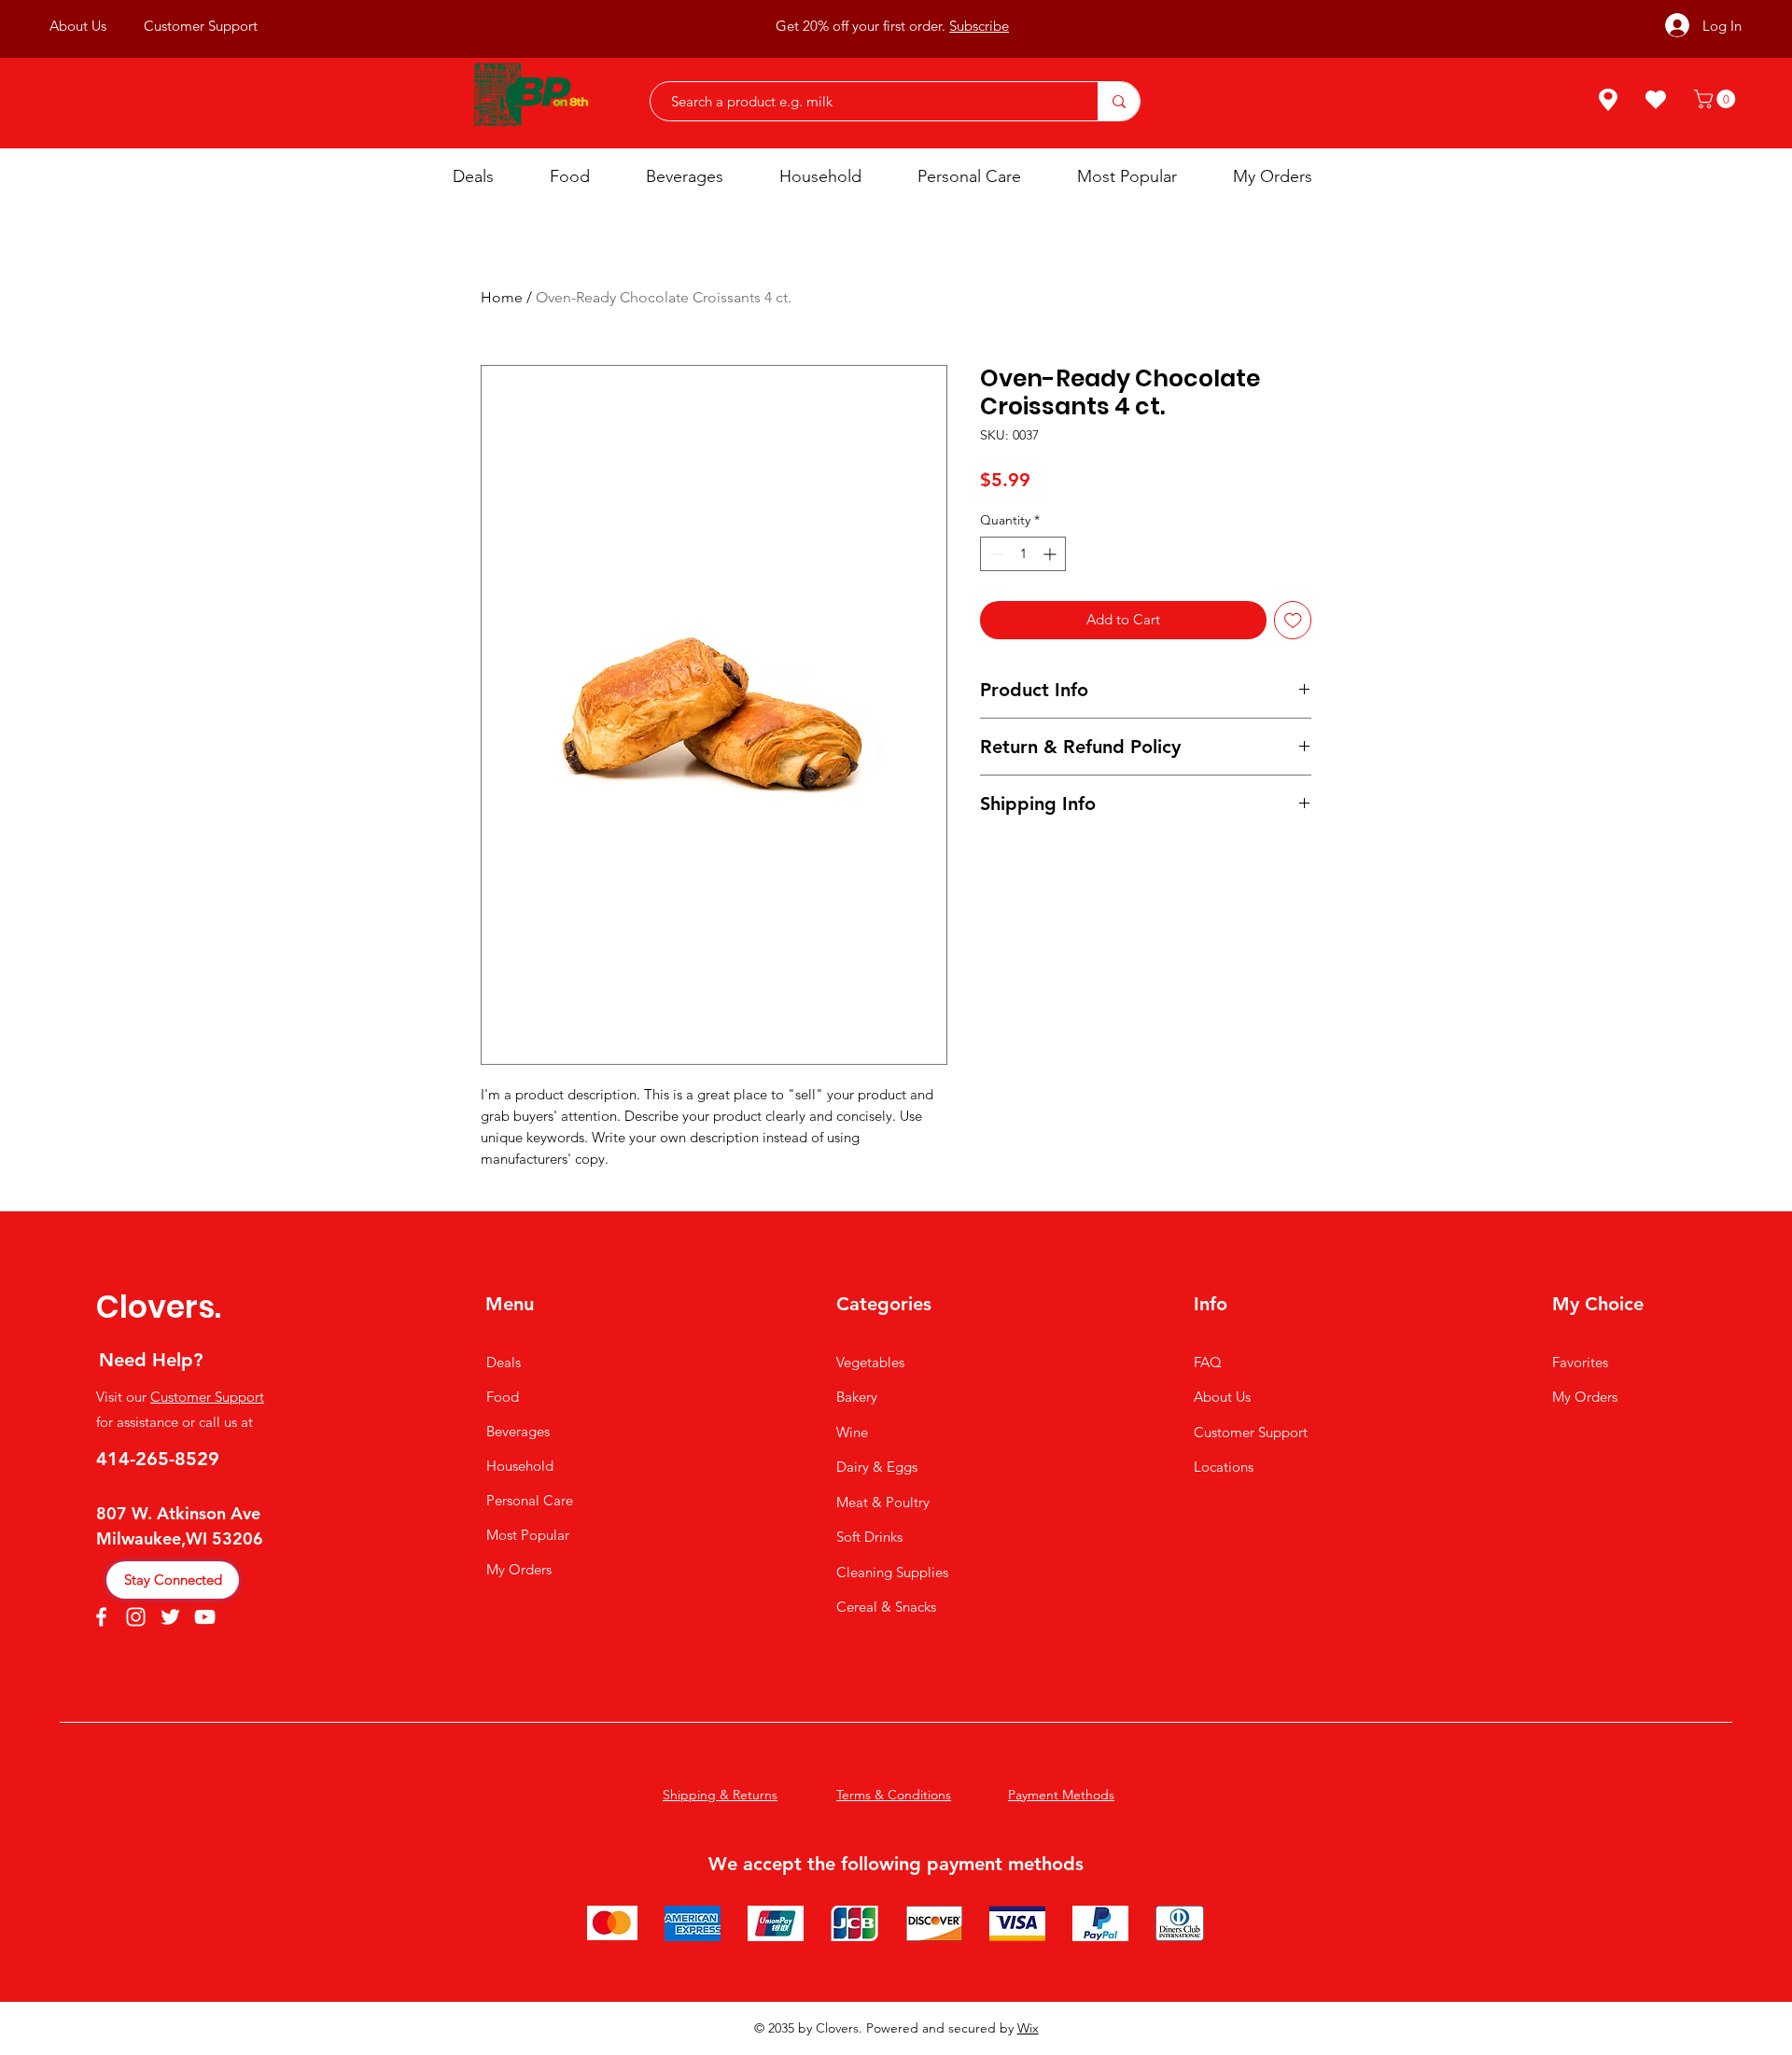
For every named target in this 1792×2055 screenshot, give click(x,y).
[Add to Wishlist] (1293, 620)
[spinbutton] (1023, 554)
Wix (1028, 2028)
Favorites (1580, 1362)
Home (502, 297)
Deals (504, 1362)
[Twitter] (170, 1617)
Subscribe (979, 26)
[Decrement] (994, 554)
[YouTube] (205, 1617)
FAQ (1208, 1362)
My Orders (519, 1569)
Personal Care (530, 1500)
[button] (1717, 99)
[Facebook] (101, 1617)
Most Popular (528, 1535)
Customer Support (207, 1397)
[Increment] (1051, 554)
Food (503, 1397)
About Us (1222, 1397)
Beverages (518, 1431)
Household (520, 1466)
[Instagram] (136, 1617)
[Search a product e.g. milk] (1119, 101)
